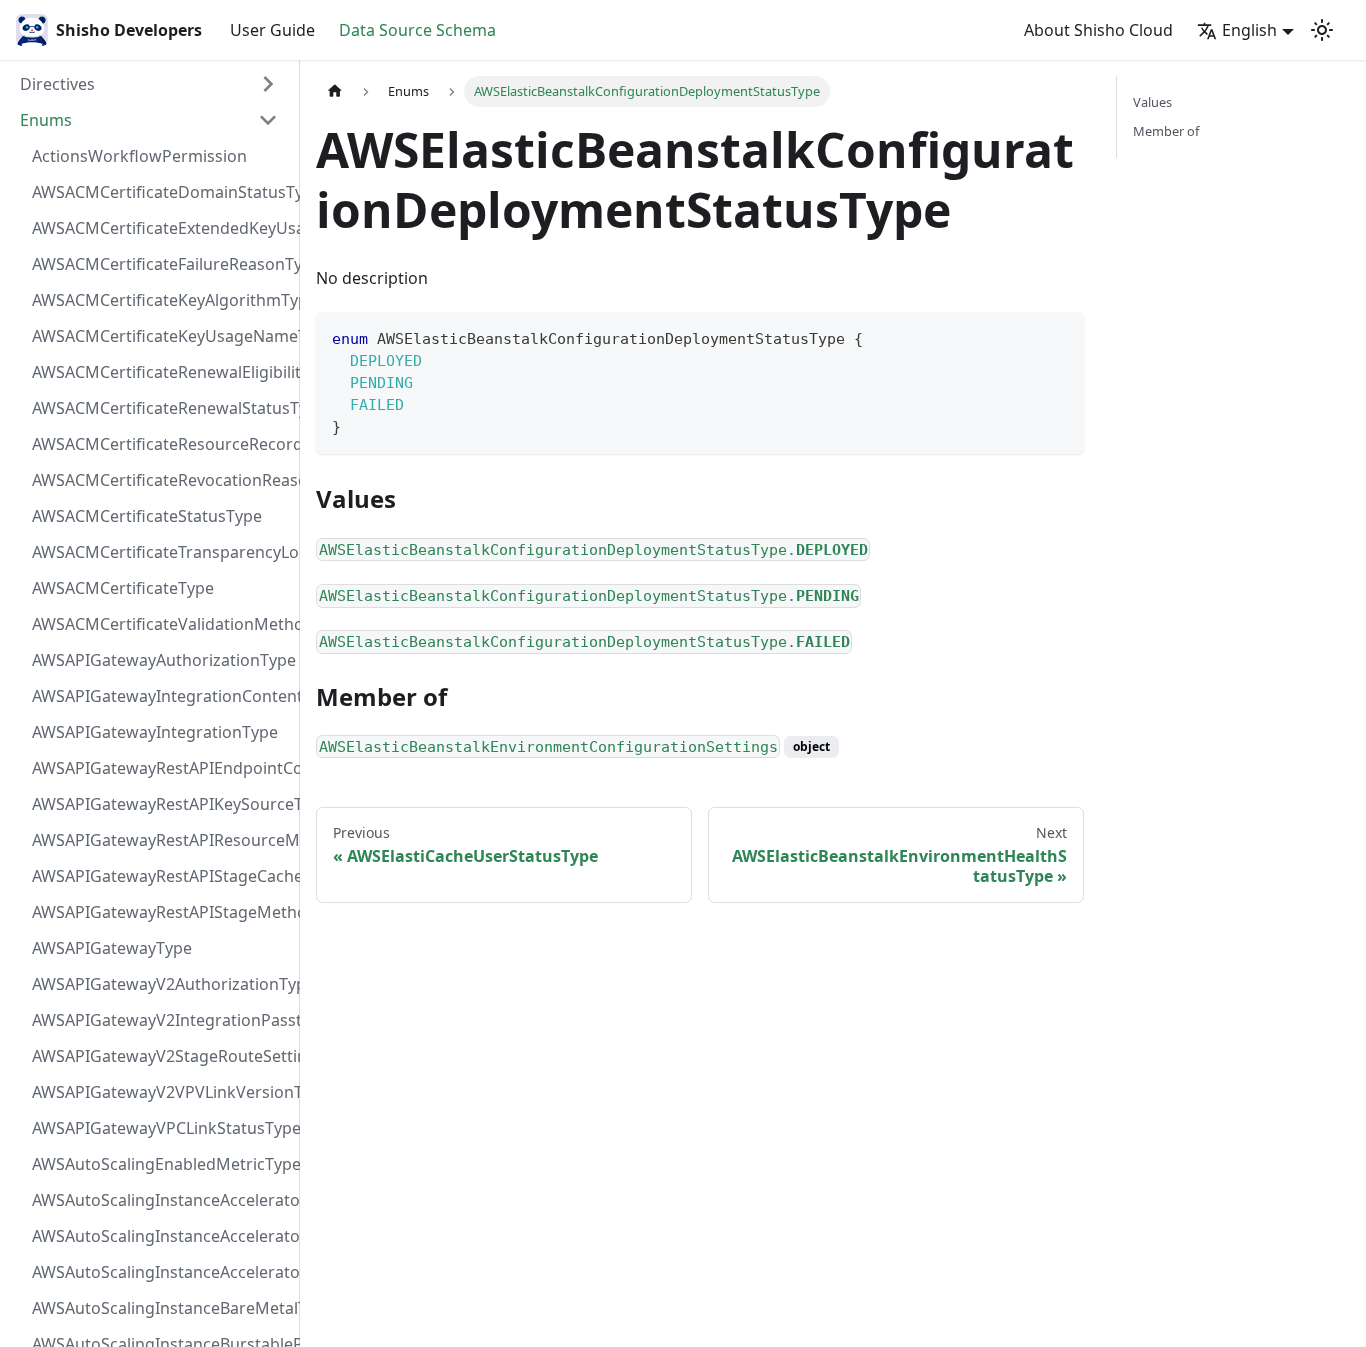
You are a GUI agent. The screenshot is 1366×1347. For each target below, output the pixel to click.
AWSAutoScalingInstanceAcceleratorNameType (161, 1236)
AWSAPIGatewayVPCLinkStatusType (161, 1128)
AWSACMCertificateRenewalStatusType (161, 408)
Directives (57, 84)
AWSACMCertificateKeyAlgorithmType (161, 300)
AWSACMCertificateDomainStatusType (161, 192)
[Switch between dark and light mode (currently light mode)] (1322, 30)
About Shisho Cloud (1098, 30)
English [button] (1249, 30)
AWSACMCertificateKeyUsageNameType (161, 336)
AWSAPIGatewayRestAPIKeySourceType (161, 804)
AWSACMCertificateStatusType (147, 516)
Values (1152, 102)
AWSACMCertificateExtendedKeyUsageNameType (161, 228)
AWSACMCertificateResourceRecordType (161, 444)
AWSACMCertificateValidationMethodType (161, 624)
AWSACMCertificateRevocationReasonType (161, 480)
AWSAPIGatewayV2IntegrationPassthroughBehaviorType (161, 1020)
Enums (46, 120)
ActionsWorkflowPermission (139, 156)
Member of (1166, 131)
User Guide (272, 30)
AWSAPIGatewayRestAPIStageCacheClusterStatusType (161, 876)
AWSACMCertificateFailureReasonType (161, 264)
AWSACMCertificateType (123, 588)
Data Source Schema (417, 30)
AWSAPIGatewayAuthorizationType (161, 660)
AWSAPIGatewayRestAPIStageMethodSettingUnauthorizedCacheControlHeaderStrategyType (161, 912)
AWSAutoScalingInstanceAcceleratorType (161, 1272)
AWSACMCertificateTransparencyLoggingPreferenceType (161, 552)
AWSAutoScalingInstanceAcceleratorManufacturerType (161, 1200)
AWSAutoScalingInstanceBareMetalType (161, 1308)
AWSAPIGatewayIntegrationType (155, 732)
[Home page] (335, 91)
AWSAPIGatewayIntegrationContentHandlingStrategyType (161, 696)
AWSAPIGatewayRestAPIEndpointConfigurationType (161, 768)
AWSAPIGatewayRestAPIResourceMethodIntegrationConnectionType (161, 840)
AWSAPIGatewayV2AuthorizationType (161, 984)
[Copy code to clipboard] (1059, 336)
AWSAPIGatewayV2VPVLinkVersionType (161, 1092)
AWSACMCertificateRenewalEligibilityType (161, 372)
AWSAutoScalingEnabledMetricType (161, 1164)
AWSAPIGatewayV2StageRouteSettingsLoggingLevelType (161, 1056)
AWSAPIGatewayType (112, 948)
